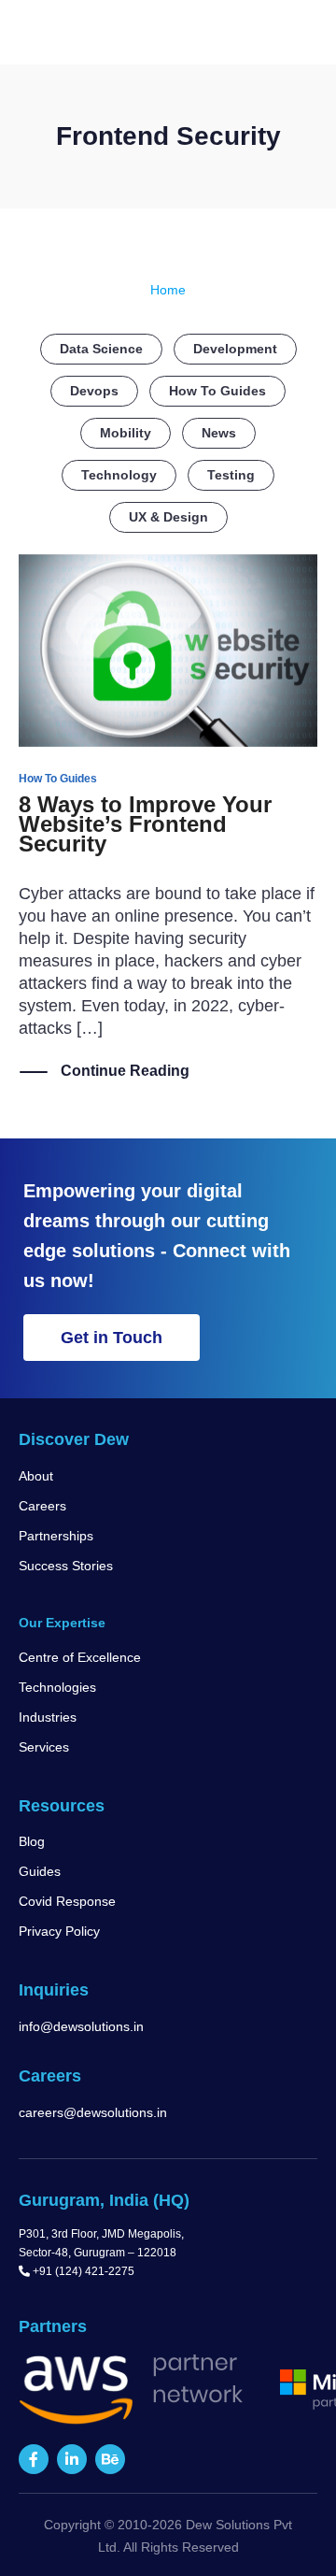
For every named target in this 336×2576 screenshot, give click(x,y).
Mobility (126, 433)
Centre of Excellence (80, 1657)
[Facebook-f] (34, 2459)
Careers (42, 1506)
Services (44, 1747)
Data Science (101, 349)
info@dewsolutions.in (81, 2026)
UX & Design (168, 517)
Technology (119, 475)
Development (235, 349)
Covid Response (67, 1901)
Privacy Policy (59, 1931)
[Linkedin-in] (72, 2459)
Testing (231, 475)
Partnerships (56, 1536)
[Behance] (110, 2459)
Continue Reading (125, 1071)
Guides (40, 1871)
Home (168, 290)
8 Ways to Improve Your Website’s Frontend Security (145, 824)
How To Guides (217, 391)
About (36, 1476)
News (219, 433)
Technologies (57, 1687)
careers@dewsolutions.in (93, 2112)
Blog (32, 1841)
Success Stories (66, 1566)
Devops (94, 391)
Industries (48, 1717)
